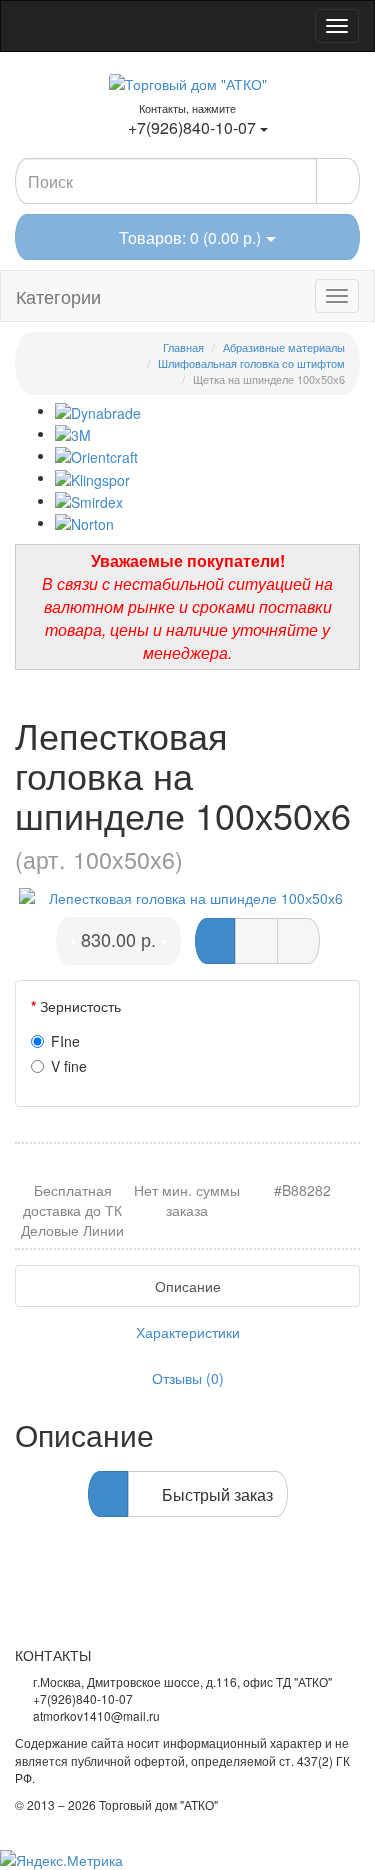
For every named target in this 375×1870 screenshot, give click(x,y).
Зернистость (80, 1006)
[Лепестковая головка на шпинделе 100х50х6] (187, 898)
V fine (69, 1066)
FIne (65, 1041)
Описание (188, 1286)
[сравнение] (298, 941)
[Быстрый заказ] (256, 941)
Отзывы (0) (188, 1378)
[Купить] (215, 941)
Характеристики (188, 1332)
